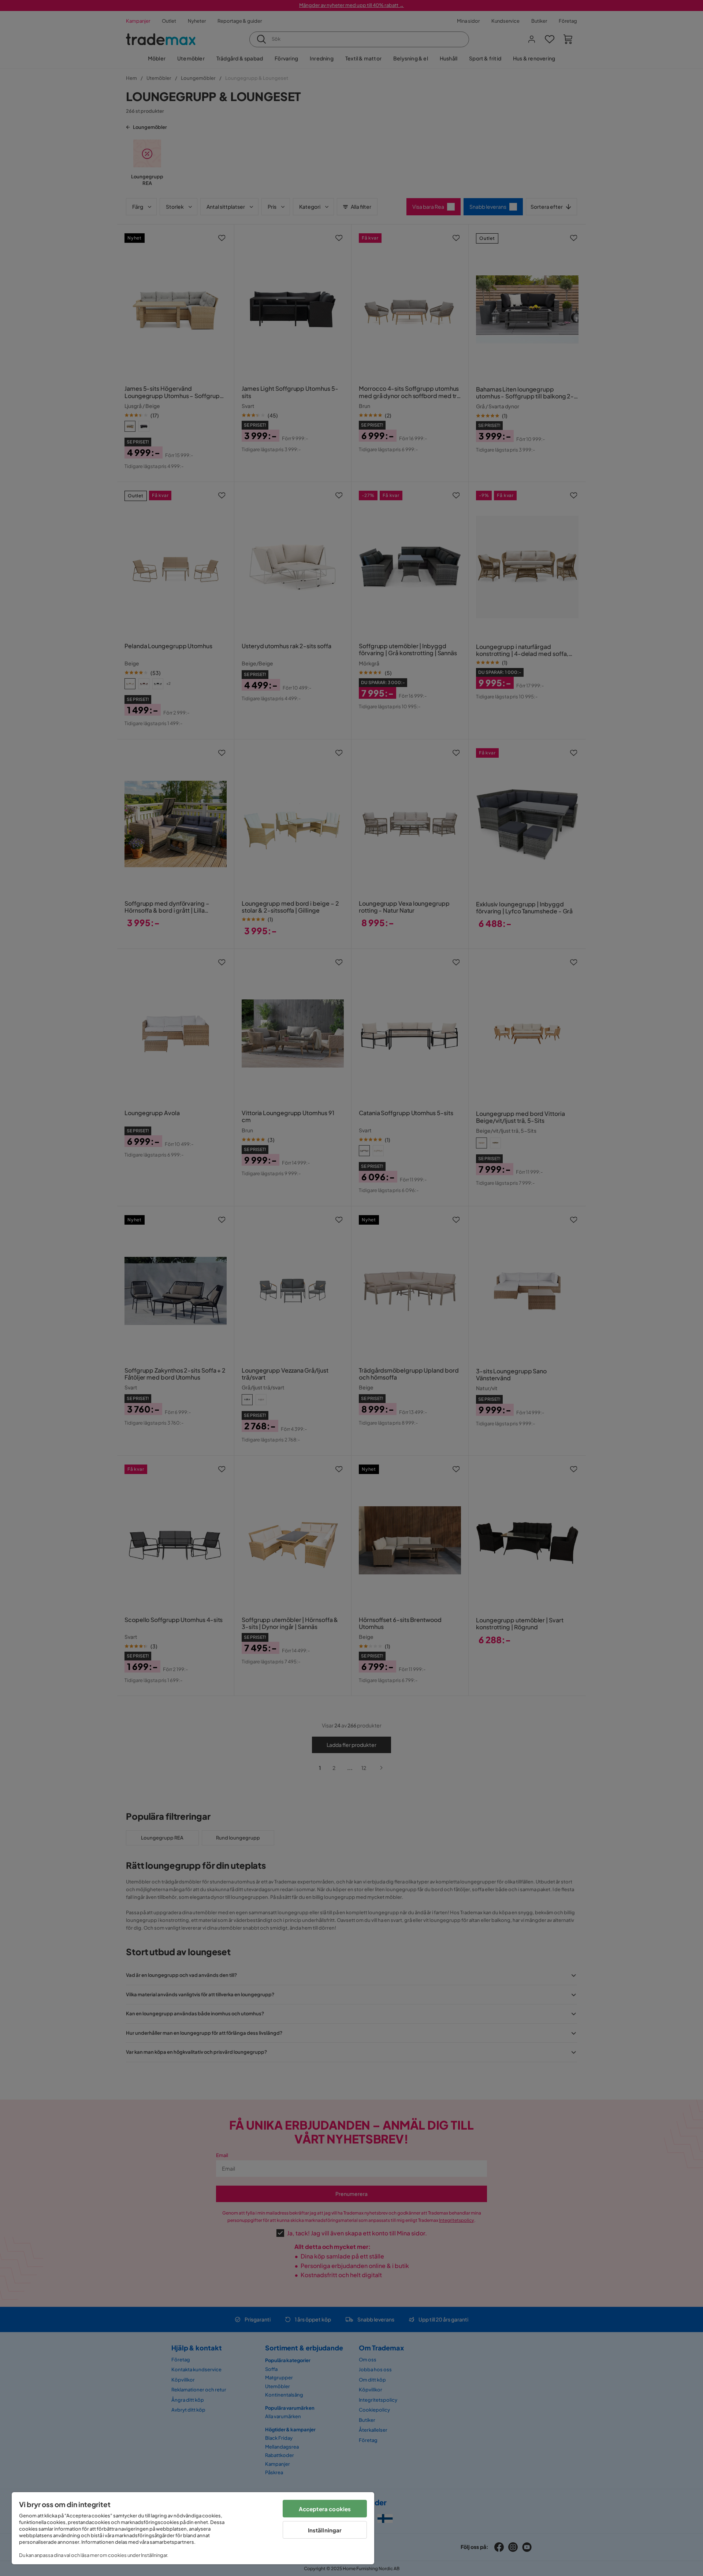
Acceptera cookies (325, 2509)
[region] (193, 2528)
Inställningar (325, 2530)
